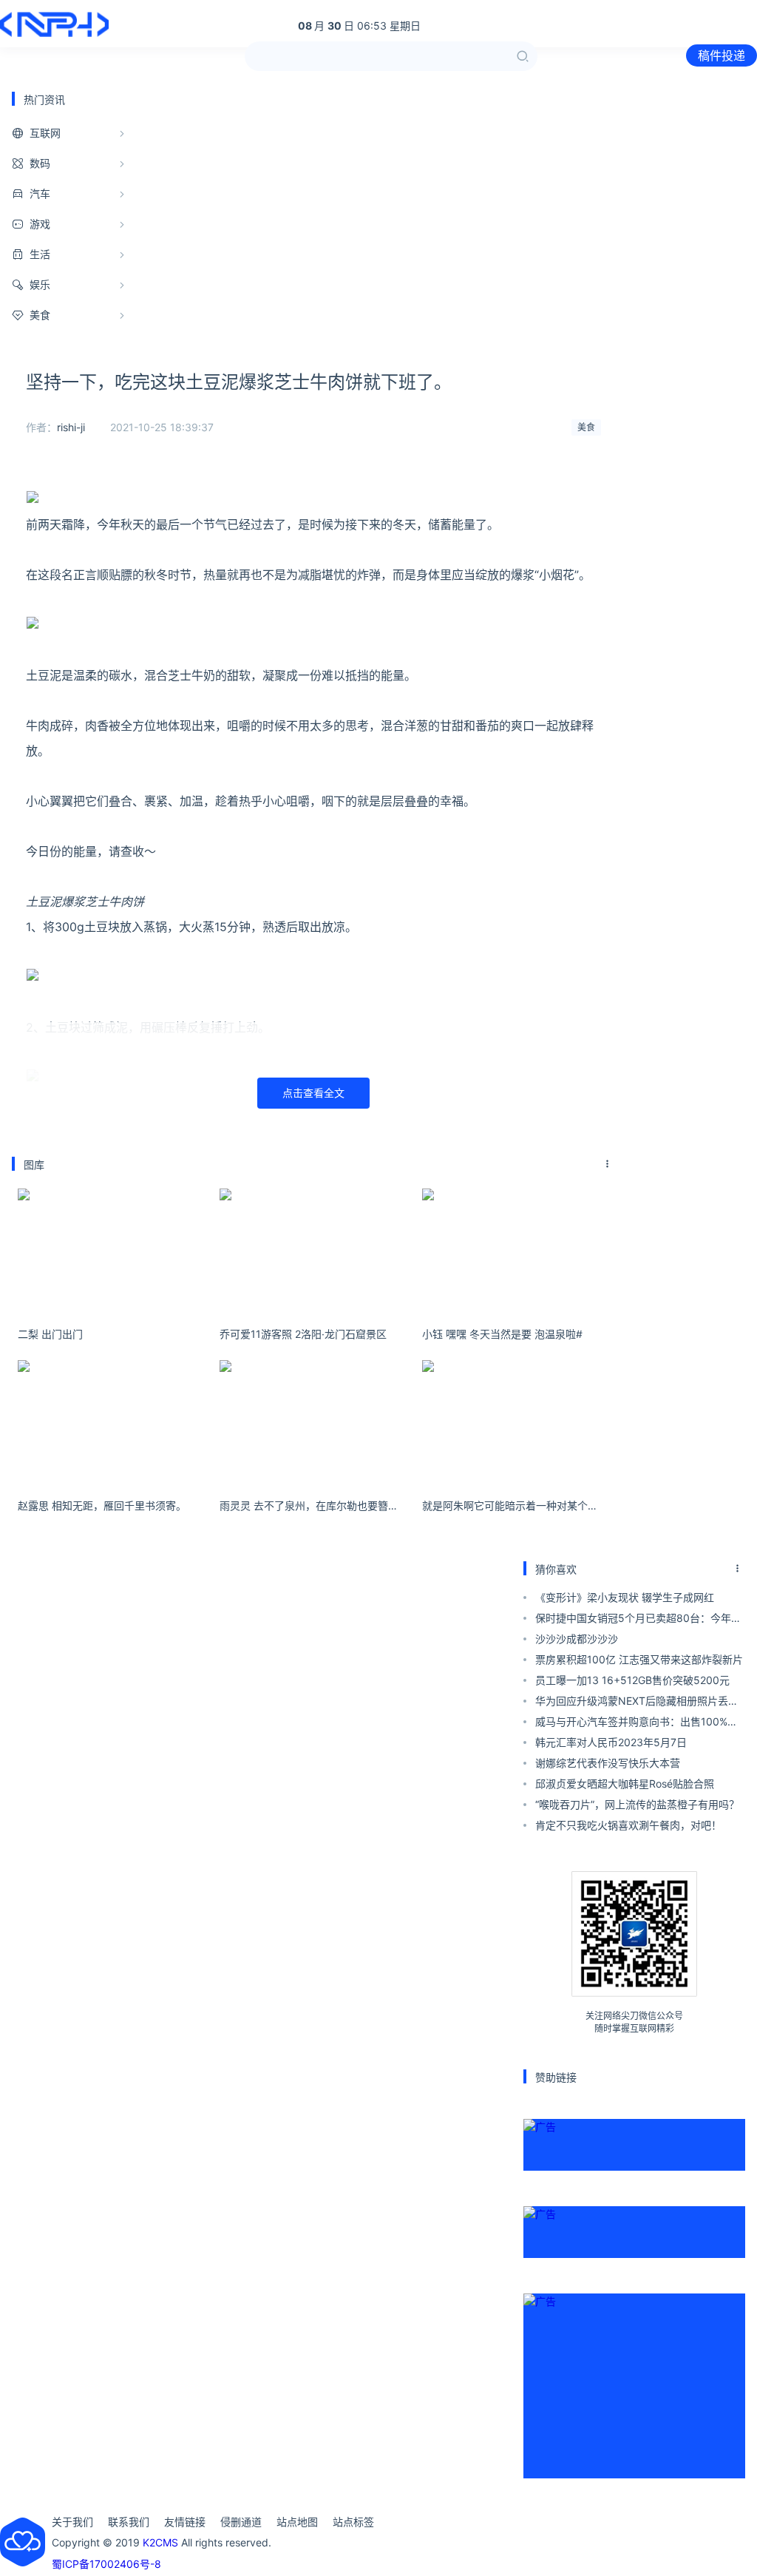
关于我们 (72, 2522)
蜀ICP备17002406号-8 (106, 2564)
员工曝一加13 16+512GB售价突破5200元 (632, 1680)
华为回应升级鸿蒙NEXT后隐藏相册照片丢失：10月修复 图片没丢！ (632, 1703)
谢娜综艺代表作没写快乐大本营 (608, 1763)
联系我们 (129, 2522)
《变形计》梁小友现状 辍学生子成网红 (625, 1597)
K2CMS (160, 2542)
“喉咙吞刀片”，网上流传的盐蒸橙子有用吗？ (637, 1804)
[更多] (608, 1164)
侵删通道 (241, 2522)
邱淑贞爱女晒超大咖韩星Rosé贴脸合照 (625, 1784)
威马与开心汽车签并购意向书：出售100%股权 (637, 1724)
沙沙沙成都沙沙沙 (577, 1639)
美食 (586, 427)
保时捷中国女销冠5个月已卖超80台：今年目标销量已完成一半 (638, 1620)
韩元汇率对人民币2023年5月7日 (611, 1742)
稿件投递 (722, 55)
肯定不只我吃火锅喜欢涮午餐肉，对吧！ (628, 1825)
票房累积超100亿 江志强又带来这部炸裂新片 (639, 1659)
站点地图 (297, 2522)
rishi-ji (71, 427)
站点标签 (353, 2522)
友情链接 (185, 2522)
